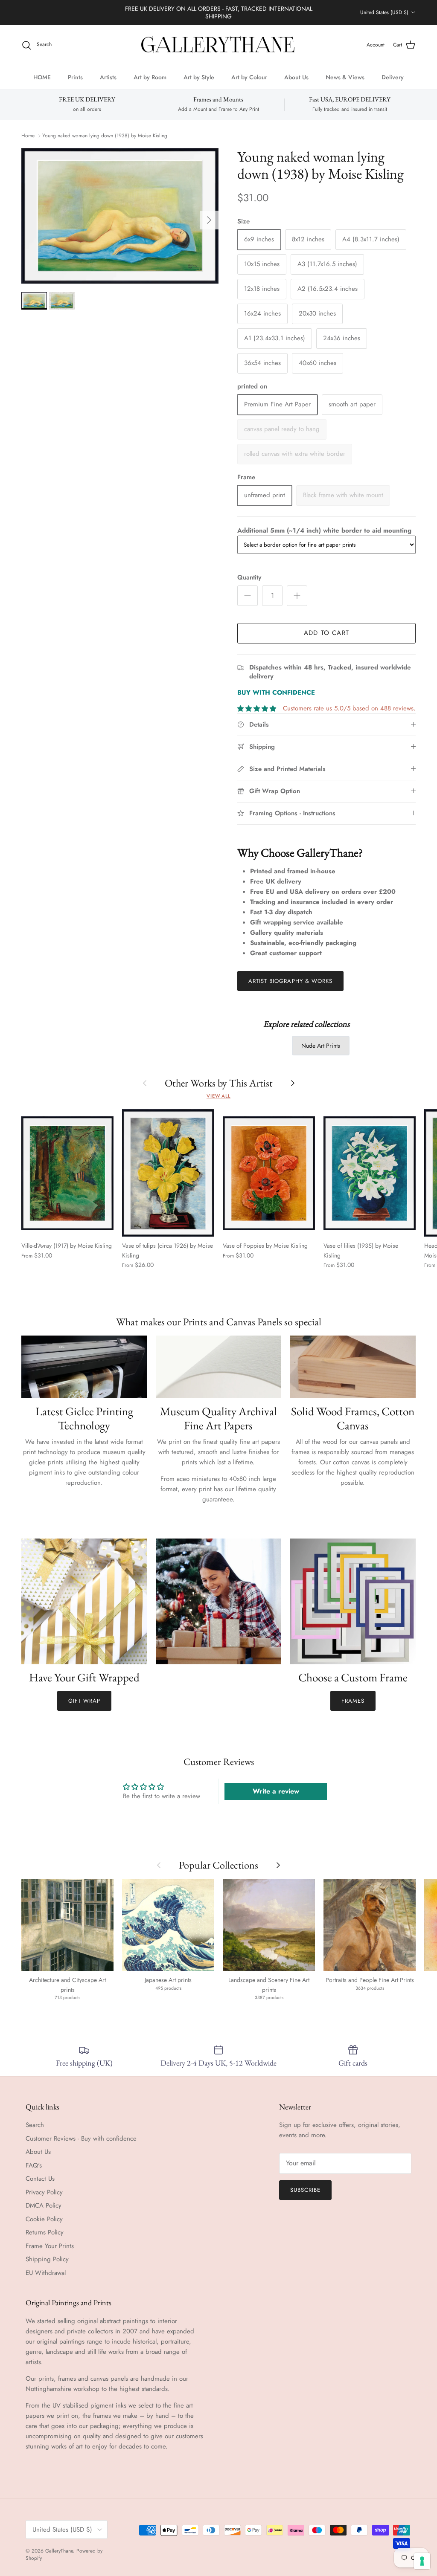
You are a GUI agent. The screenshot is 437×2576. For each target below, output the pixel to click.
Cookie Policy (44, 2219)
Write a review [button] (276, 1791)
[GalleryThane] (219, 45)
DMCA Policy (44, 2205)
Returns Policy (45, 2232)
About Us (296, 77)
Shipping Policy (47, 2259)
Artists (108, 77)
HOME (42, 77)
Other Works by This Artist (219, 1083)
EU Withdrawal (46, 2273)
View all (218, 1096)
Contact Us (40, 2179)
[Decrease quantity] (248, 596)
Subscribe (305, 2190)
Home (28, 136)
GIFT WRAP (84, 1701)
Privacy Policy (44, 2192)
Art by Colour (249, 77)
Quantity (249, 578)
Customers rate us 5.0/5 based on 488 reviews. (349, 708)
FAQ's (34, 2165)
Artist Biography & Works (290, 981)
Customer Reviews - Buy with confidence (81, 2138)
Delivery (393, 77)
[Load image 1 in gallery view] (120, 216)
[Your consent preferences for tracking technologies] (422, 2561)
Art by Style (199, 77)
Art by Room (150, 77)
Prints (75, 77)
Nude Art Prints (321, 1046)
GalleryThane (59, 2551)
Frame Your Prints (50, 2246)
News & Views (345, 77)
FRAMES (353, 1701)
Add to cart (326, 633)
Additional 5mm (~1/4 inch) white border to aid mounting (324, 530)
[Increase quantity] (297, 596)
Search (35, 2125)
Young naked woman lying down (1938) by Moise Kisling (105, 136)
